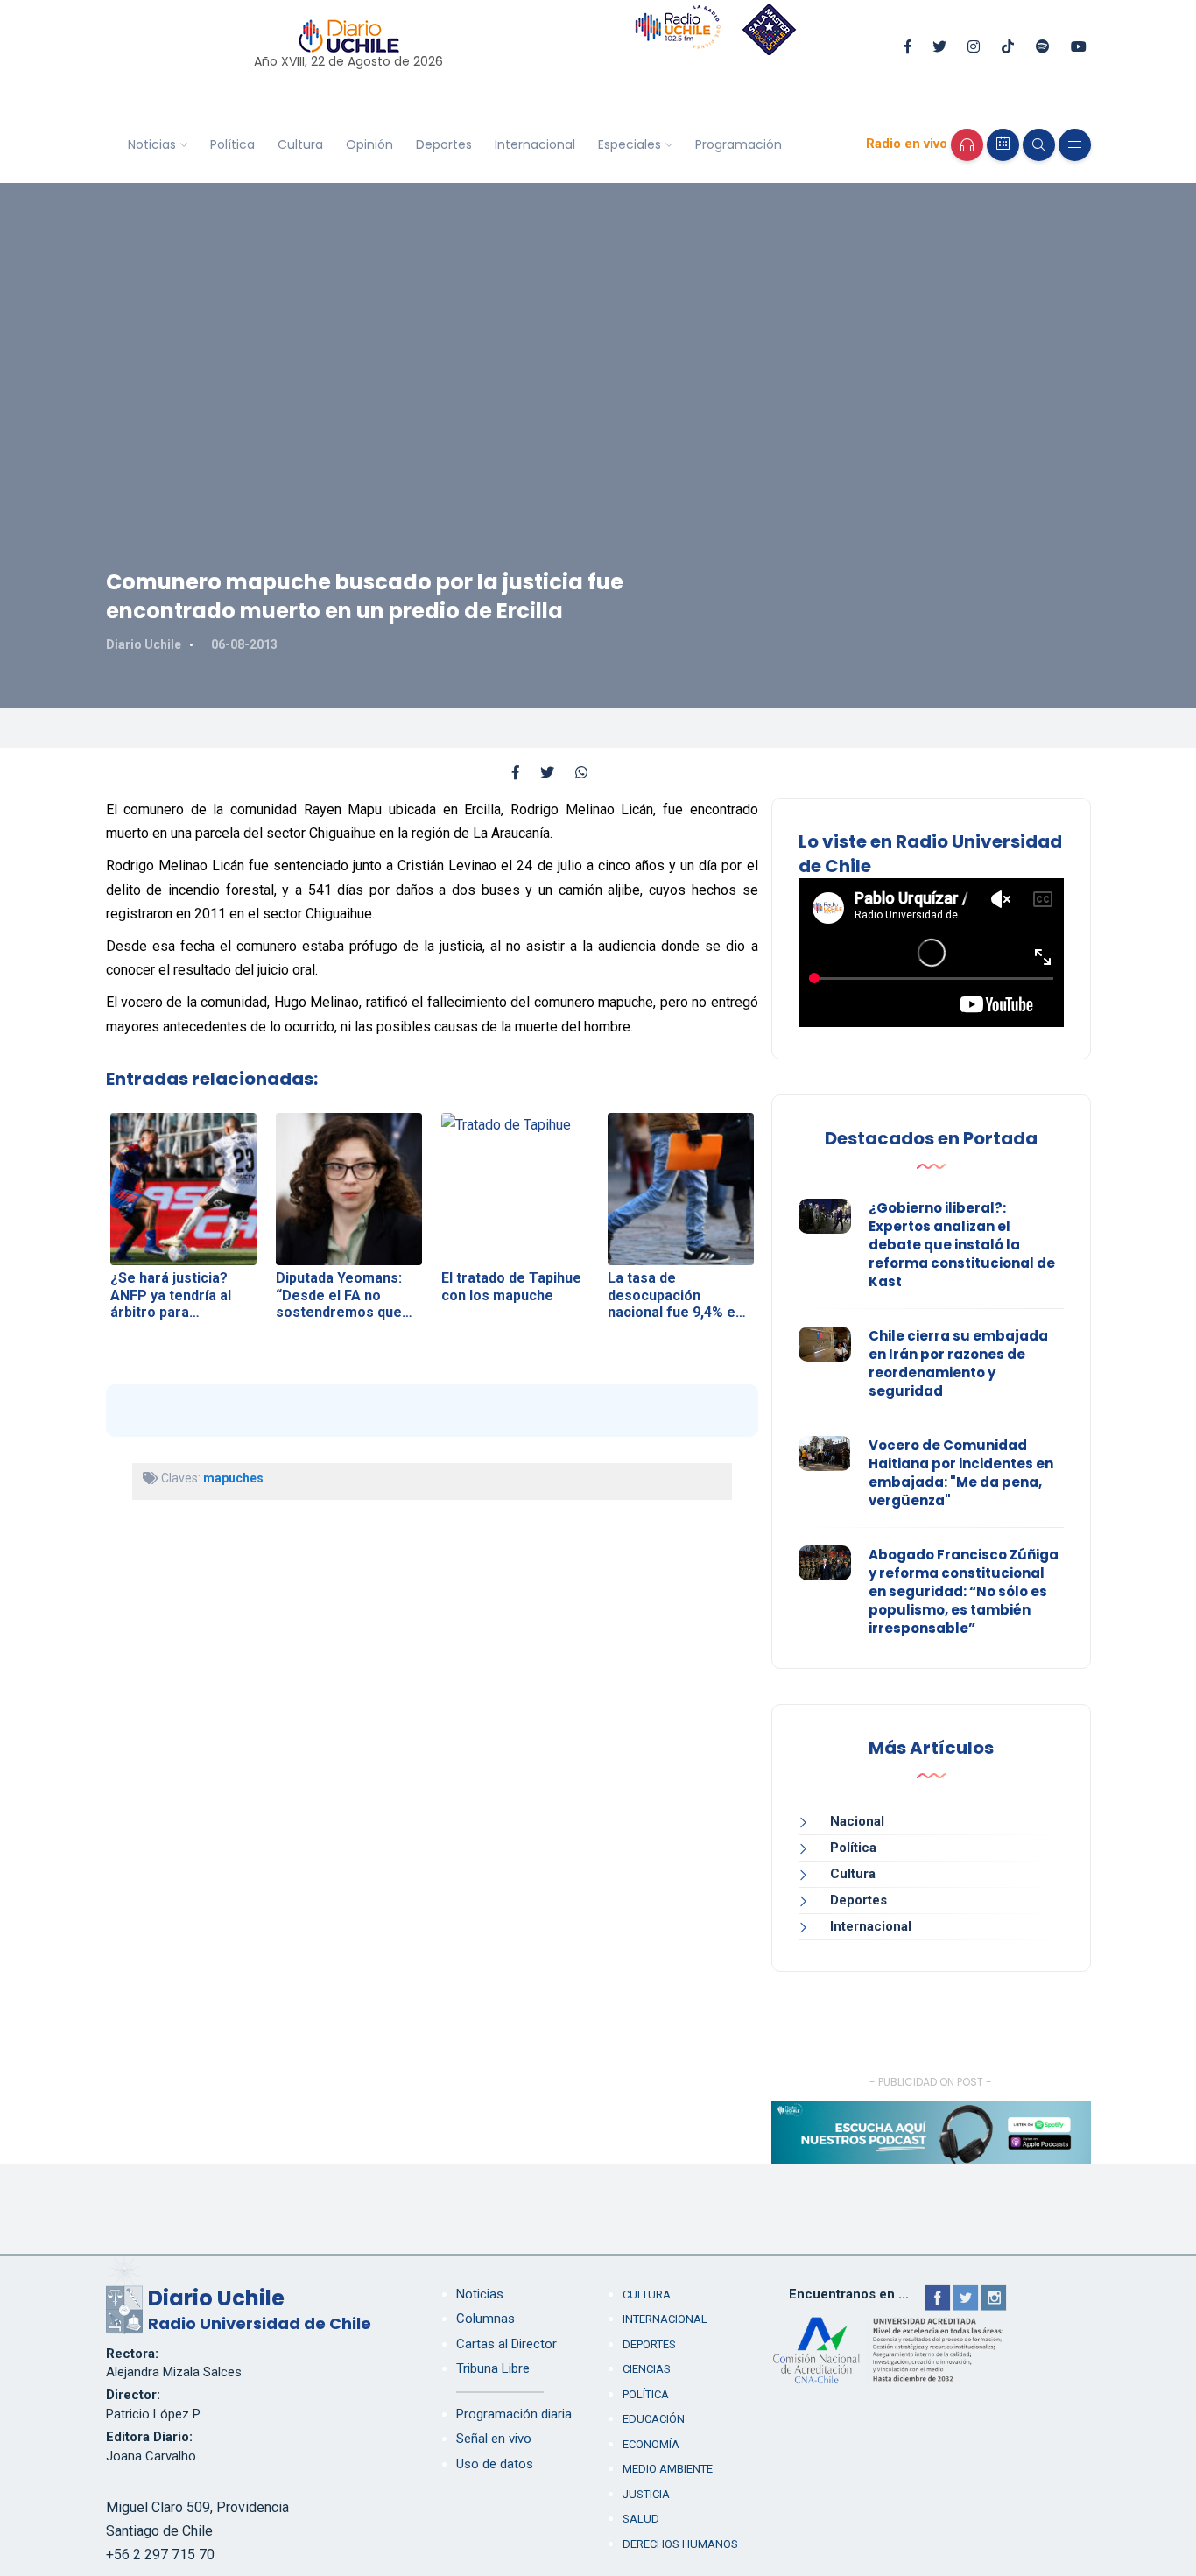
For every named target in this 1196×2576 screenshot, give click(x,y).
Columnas (485, 2319)
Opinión (369, 144)
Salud (641, 2519)
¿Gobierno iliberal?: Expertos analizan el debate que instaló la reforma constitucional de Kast (962, 1245)
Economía (651, 2444)
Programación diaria (514, 2414)
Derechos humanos (680, 2544)
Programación (739, 144)
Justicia (646, 2494)
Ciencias (647, 2369)
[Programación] (1003, 145)
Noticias (152, 144)
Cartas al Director (507, 2344)
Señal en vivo (494, 2439)
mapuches (233, 1478)
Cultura (300, 144)
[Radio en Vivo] (967, 145)
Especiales (630, 144)
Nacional (857, 1821)
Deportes (444, 144)
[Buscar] (1039, 145)
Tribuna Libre (493, 2368)
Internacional (535, 144)
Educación (654, 2419)
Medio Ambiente (668, 2469)
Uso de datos (495, 2464)
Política (232, 144)
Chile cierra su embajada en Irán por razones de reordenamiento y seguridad (958, 1363)
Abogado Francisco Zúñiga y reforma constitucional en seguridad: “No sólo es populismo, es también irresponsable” (964, 1591)
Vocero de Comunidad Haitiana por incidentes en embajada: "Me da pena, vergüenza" (961, 1473)
